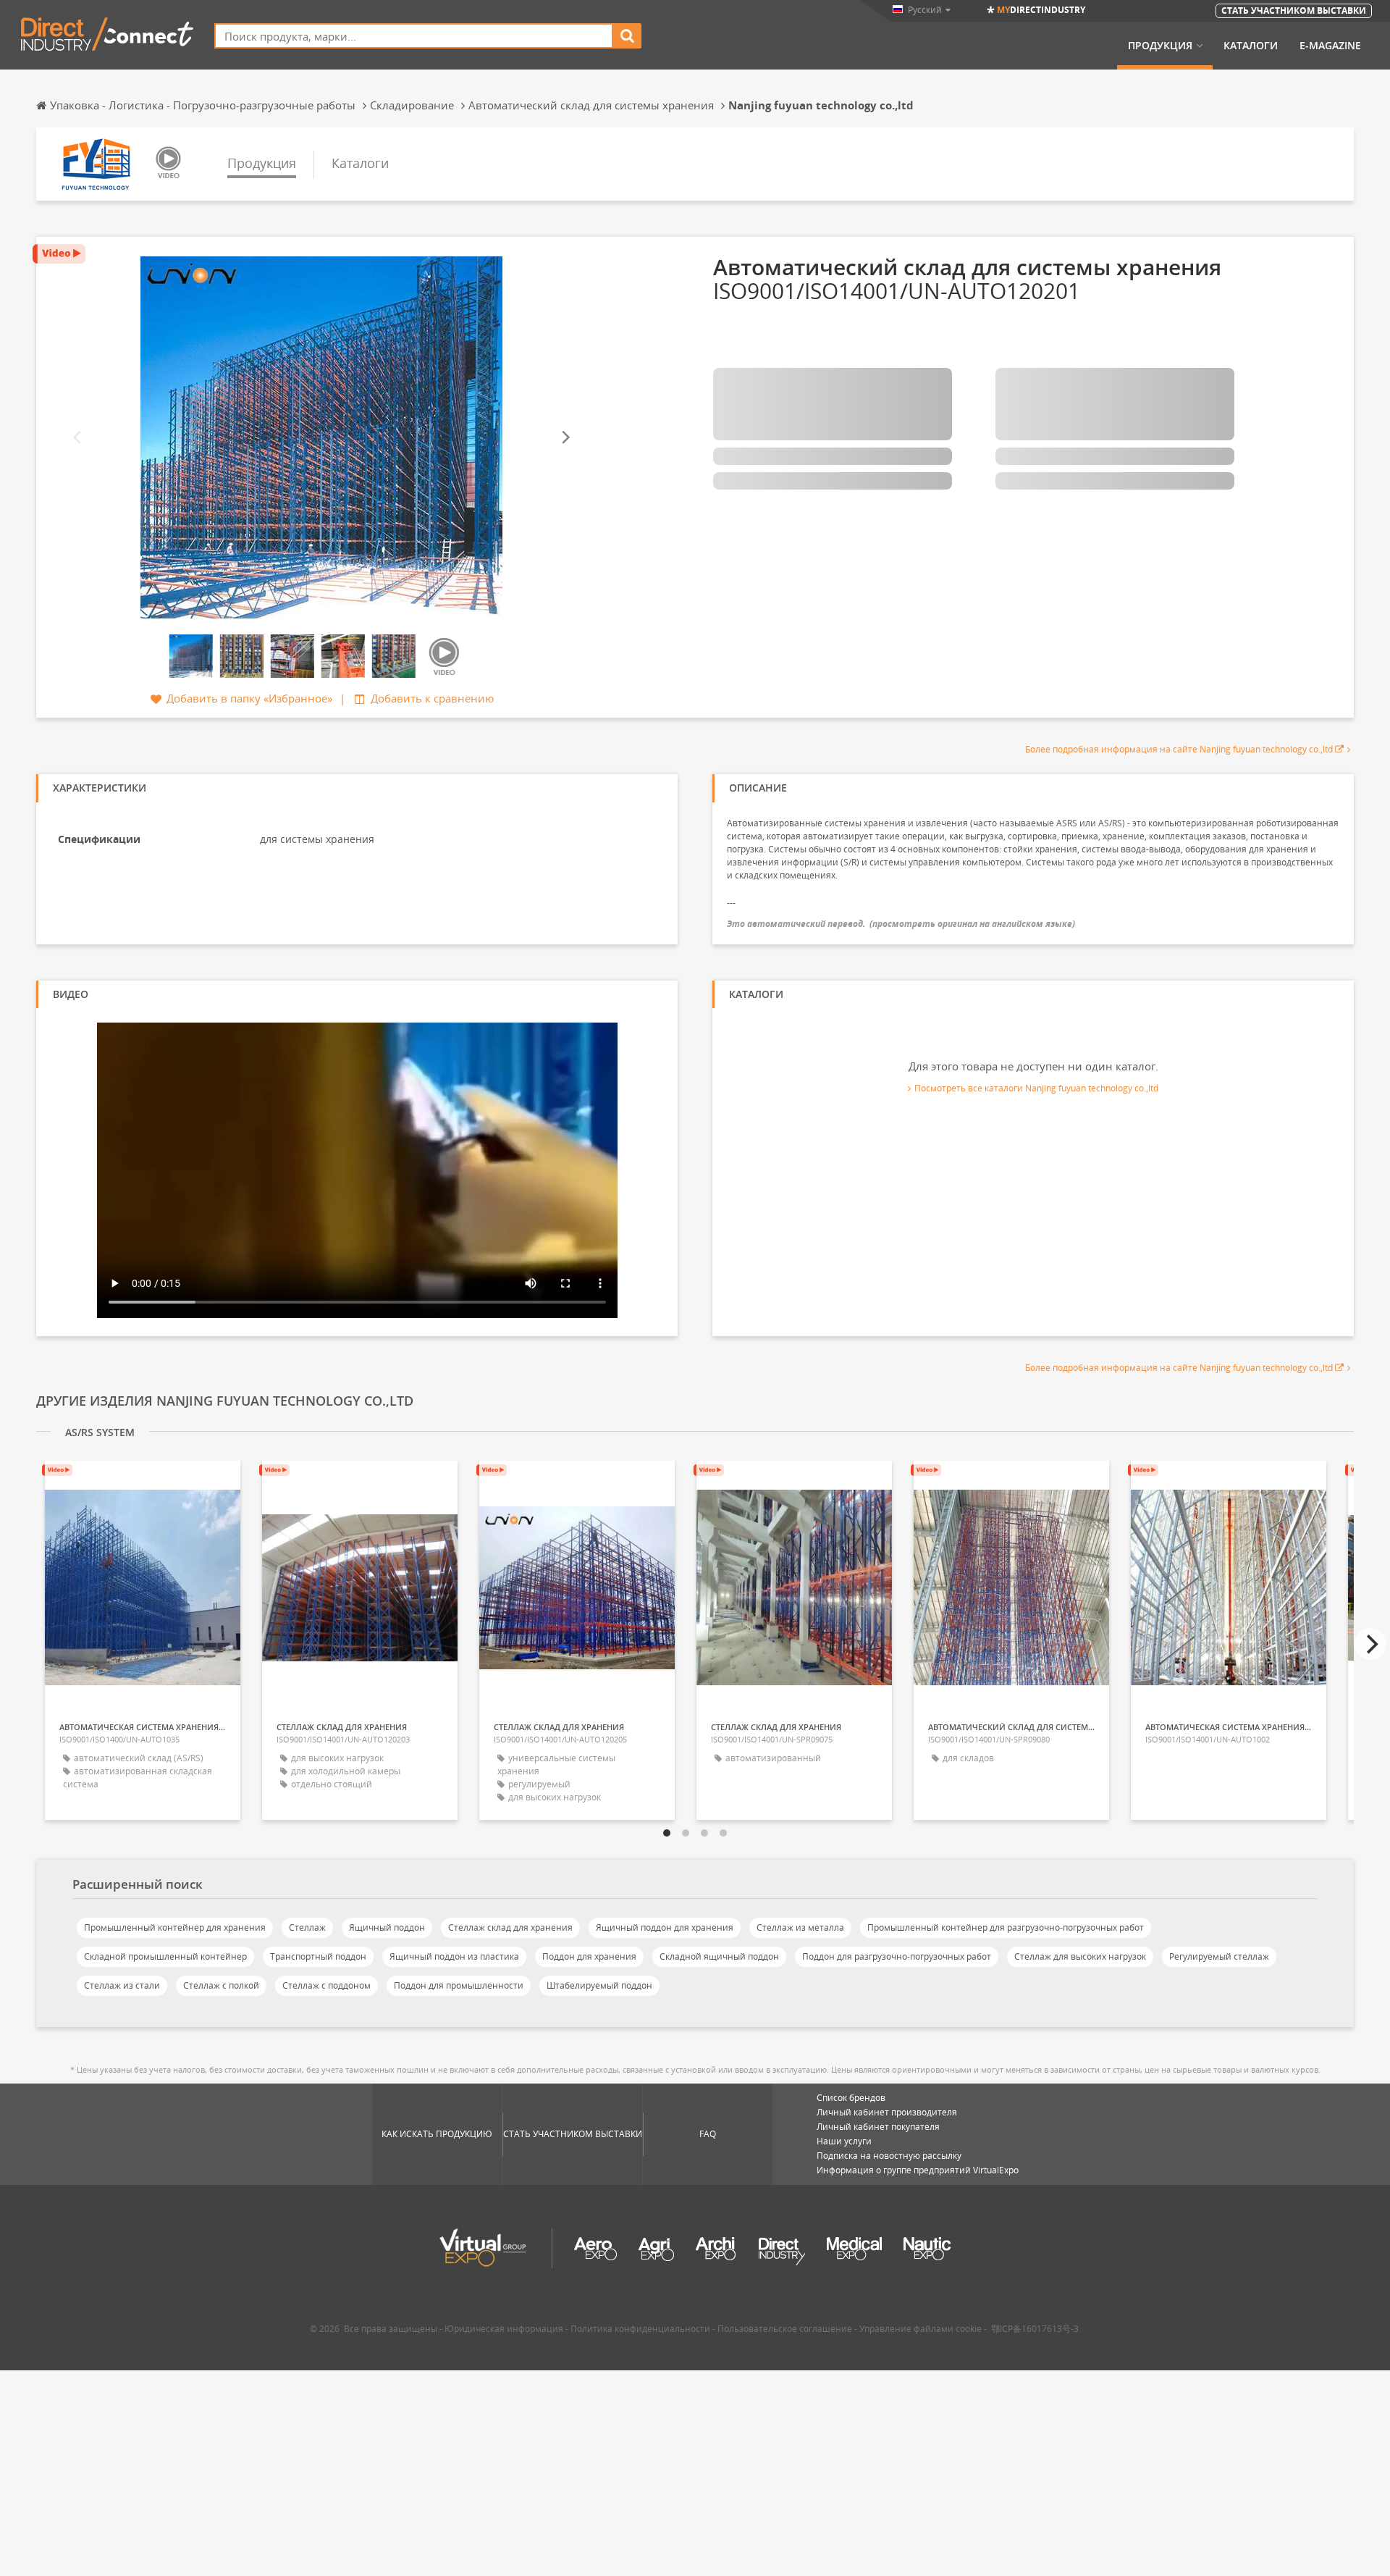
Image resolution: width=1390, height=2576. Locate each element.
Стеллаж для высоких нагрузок (1080, 1956)
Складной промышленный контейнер (165, 1956)
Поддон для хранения (589, 1956)
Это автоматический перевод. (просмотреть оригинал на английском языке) (901, 924)
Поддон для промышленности (459, 1985)
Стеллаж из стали (122, 1985)
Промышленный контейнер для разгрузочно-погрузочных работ (1006, 1927)
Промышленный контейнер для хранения (175, 1927)
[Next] (565, 438)
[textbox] (414, 36)
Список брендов (851, 2098)
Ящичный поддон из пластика (454, 1956)
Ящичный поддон (387, 1927)
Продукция (1160, 46)
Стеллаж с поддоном (327, 1985)
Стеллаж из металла (800, 1927)
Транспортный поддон (318, 1956)
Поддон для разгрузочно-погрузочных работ (897, 1956)
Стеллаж (307, 1927)
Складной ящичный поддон (719, 1956)
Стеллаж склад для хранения (510, 1927)
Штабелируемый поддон (599, 1985)
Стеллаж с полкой (221, 1985)
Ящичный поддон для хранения (665, 1927)
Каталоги (1251, 46)
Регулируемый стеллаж (1219, 1956)
